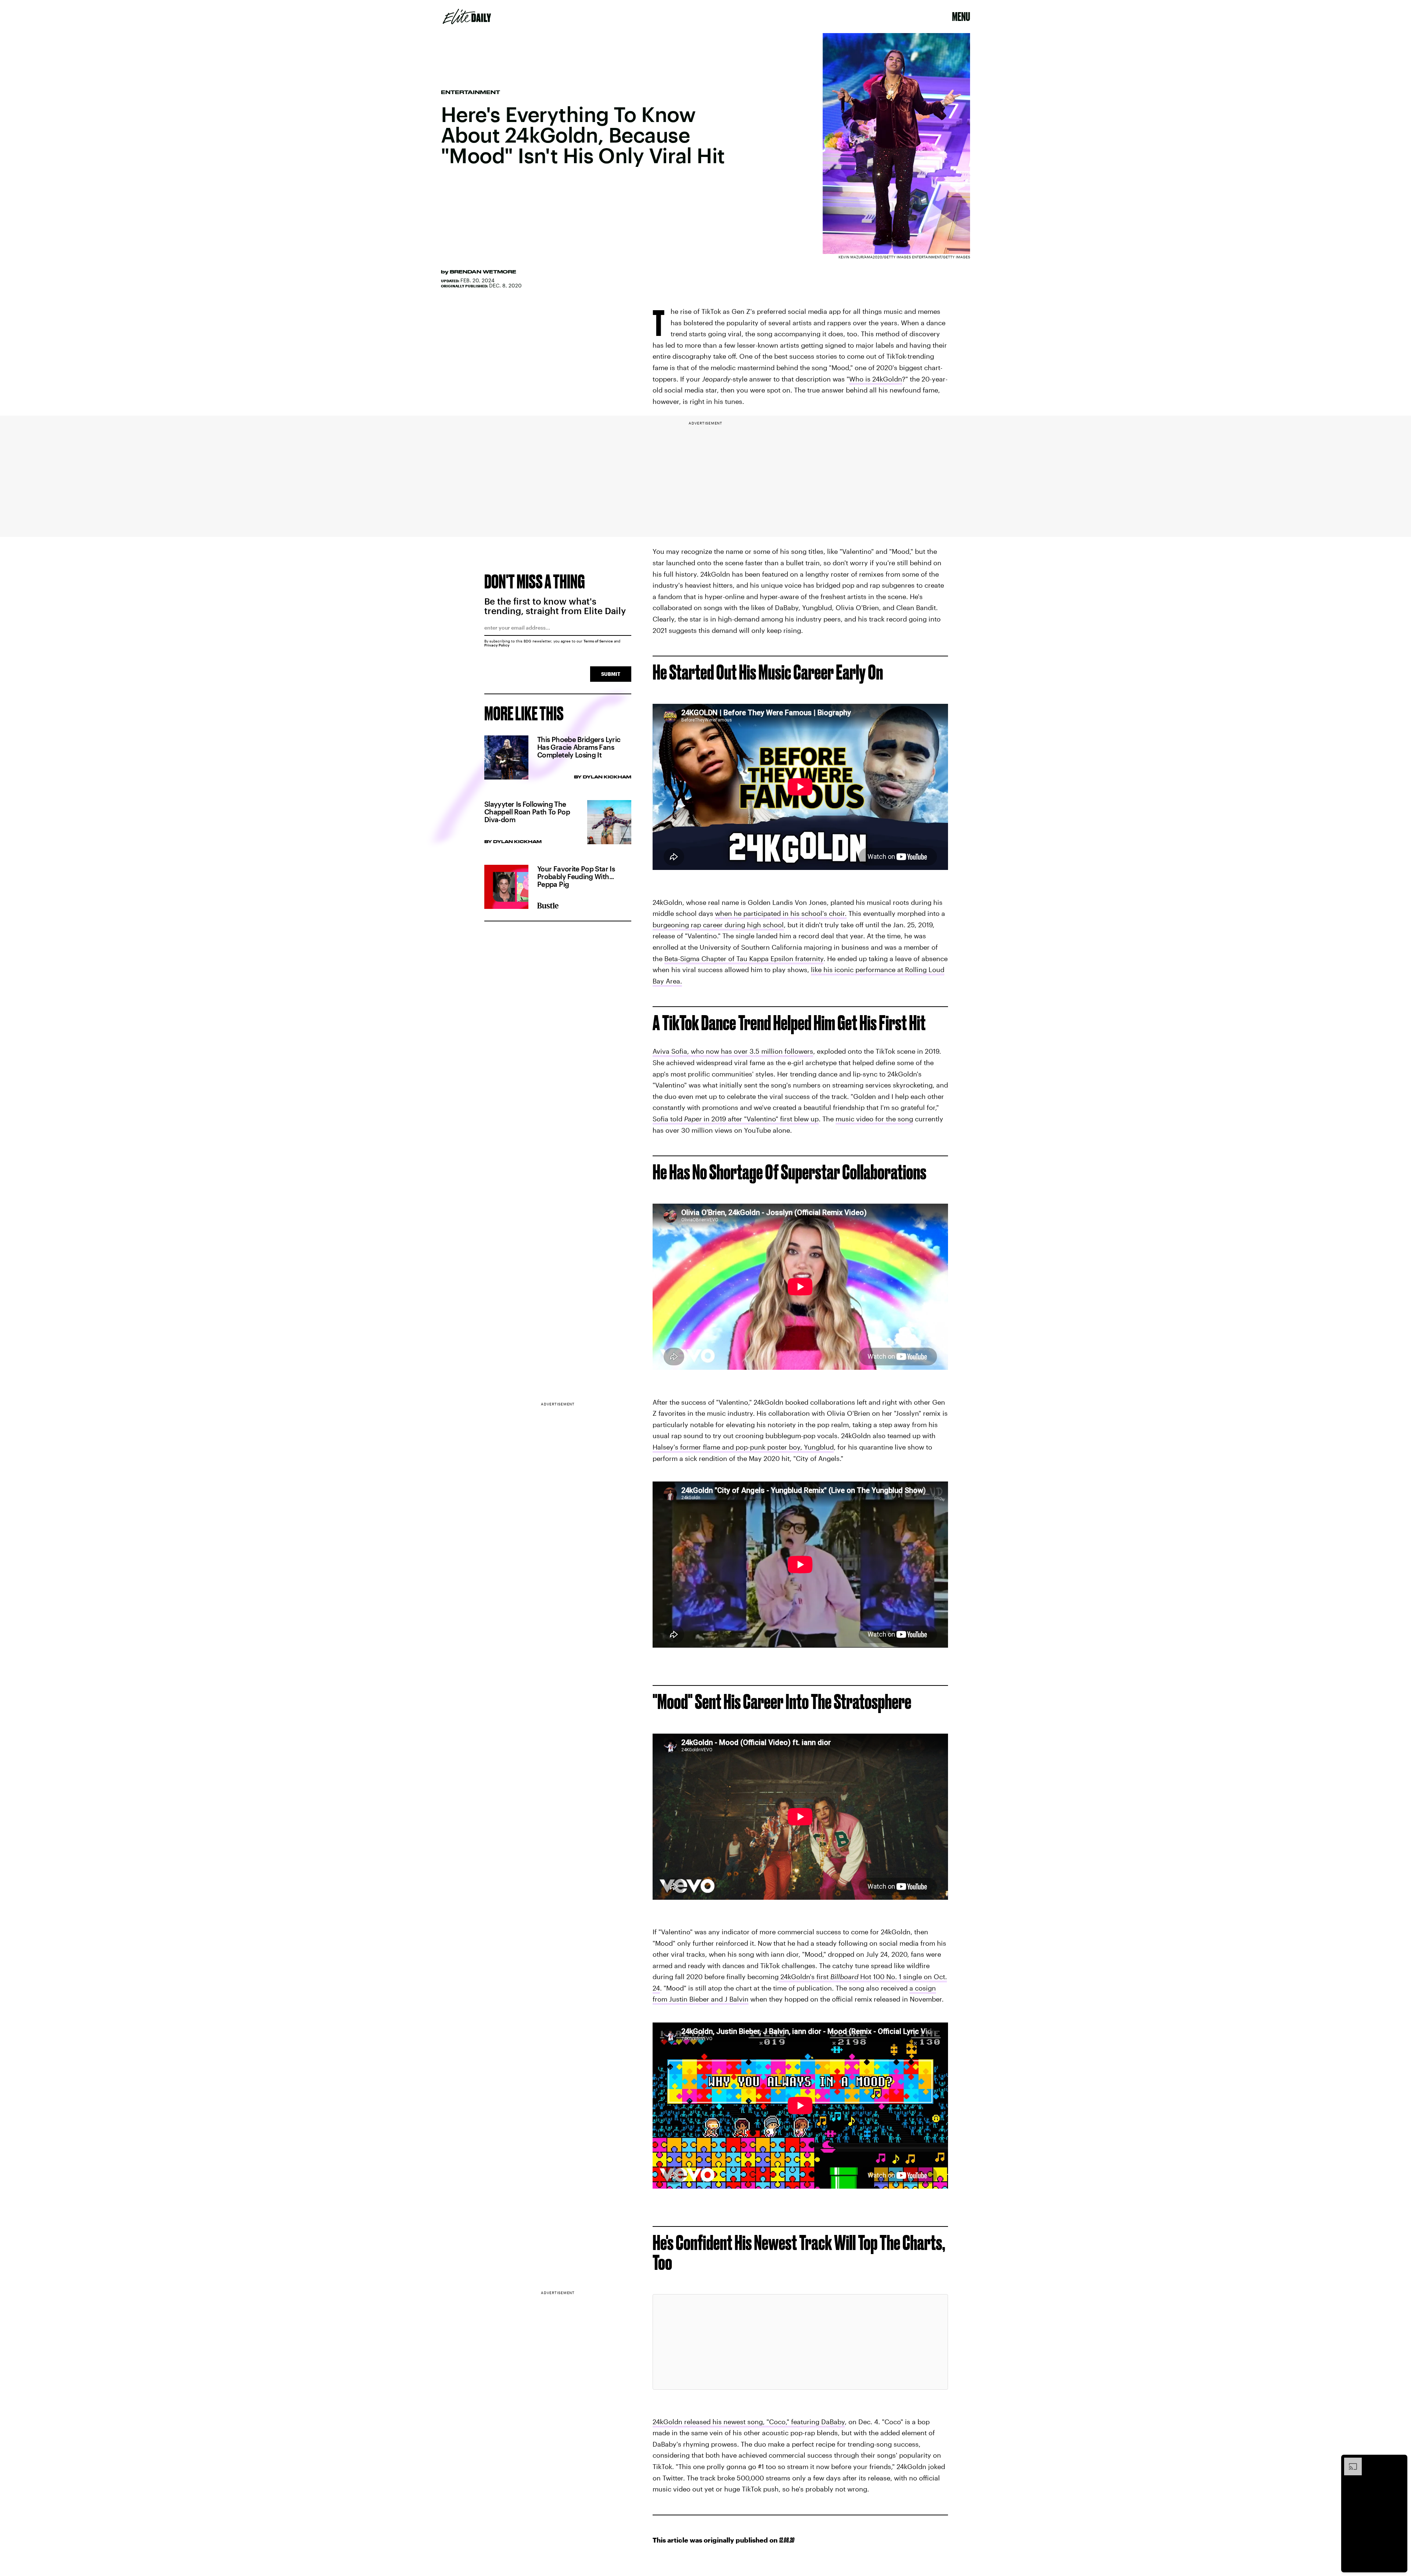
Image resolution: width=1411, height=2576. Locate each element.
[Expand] (1349, 2461)
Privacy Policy (497, 645)
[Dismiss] (1399, 2461)
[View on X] (800, 2342)
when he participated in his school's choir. (781, 913)
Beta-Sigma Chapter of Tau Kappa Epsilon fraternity (744, 959)
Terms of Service (598, 641)
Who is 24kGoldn (876, 379)
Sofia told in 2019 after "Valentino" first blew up (736, 1119)
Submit (611, 674)
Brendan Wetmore (483, 272)
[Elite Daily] (467, 17)
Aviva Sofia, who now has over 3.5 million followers (733, 1051)
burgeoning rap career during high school (718, 925)
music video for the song (874, 1119)
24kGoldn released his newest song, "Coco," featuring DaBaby (749, 2422)
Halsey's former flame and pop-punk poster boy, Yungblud (743, 1447)
